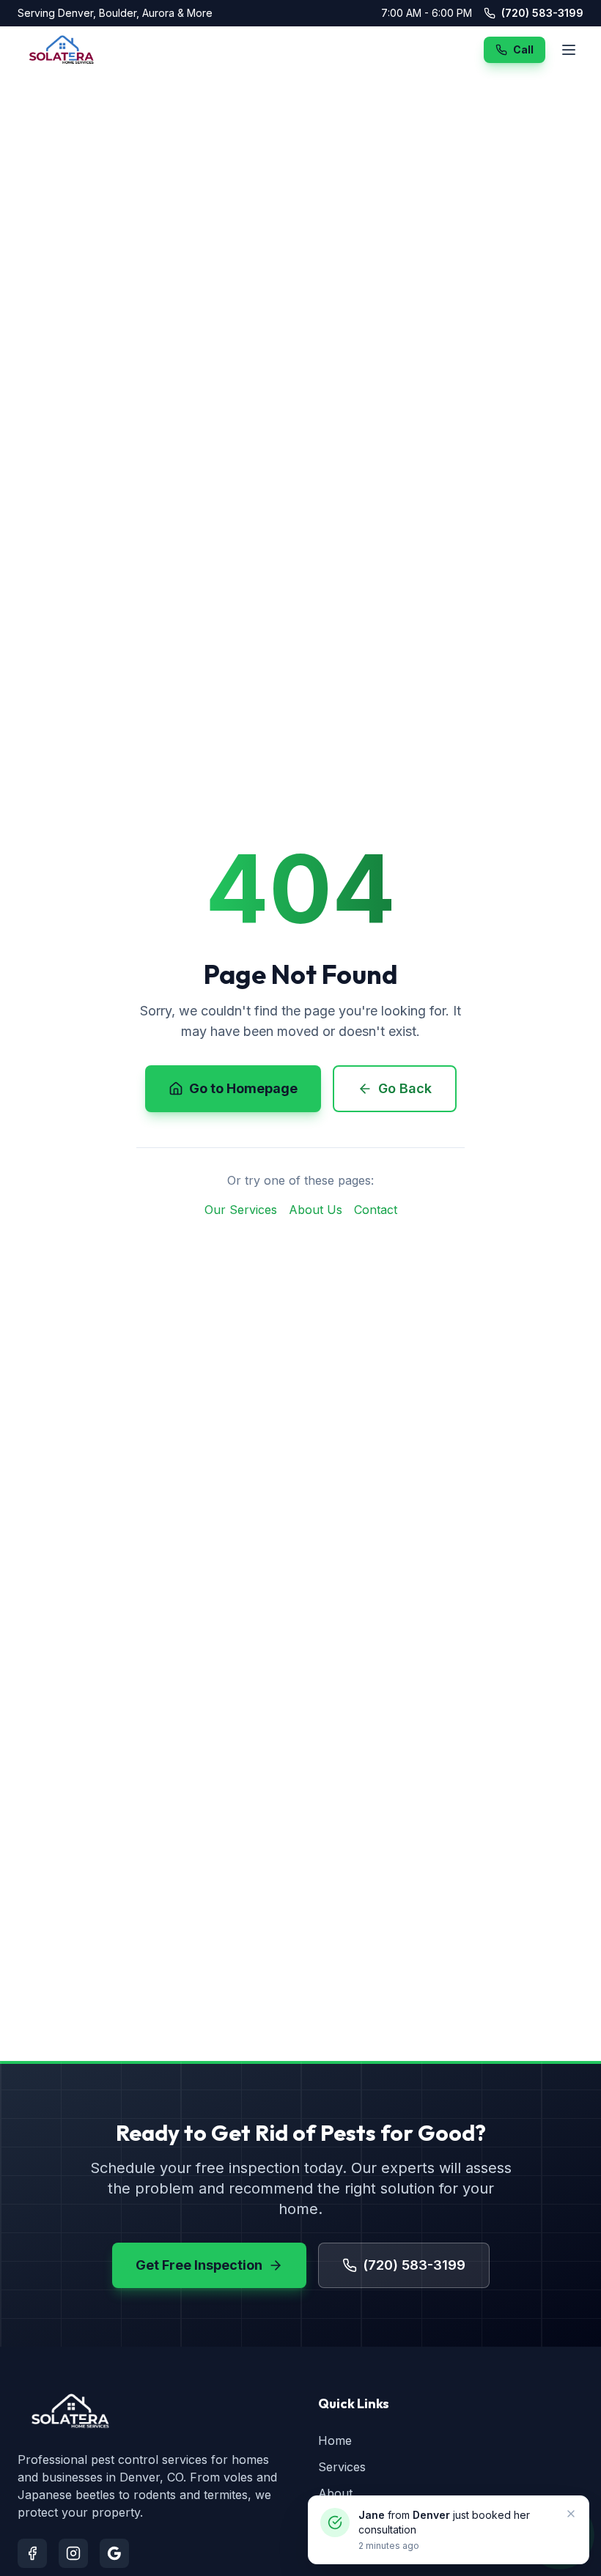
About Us (316, 1210)
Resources (348, 2520)
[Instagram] (73, 2553)
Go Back (405, 1088)
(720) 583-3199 (542, 13)
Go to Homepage (243, 1088)
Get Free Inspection (199, 2265)
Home (335, 2440)
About (335, 2493)
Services (342, 2467)
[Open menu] (569, 50)
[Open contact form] (560, 2535)
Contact (376, 1210)
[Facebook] (32, 2553)
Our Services (241, 1210)
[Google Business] (114, 2553)
